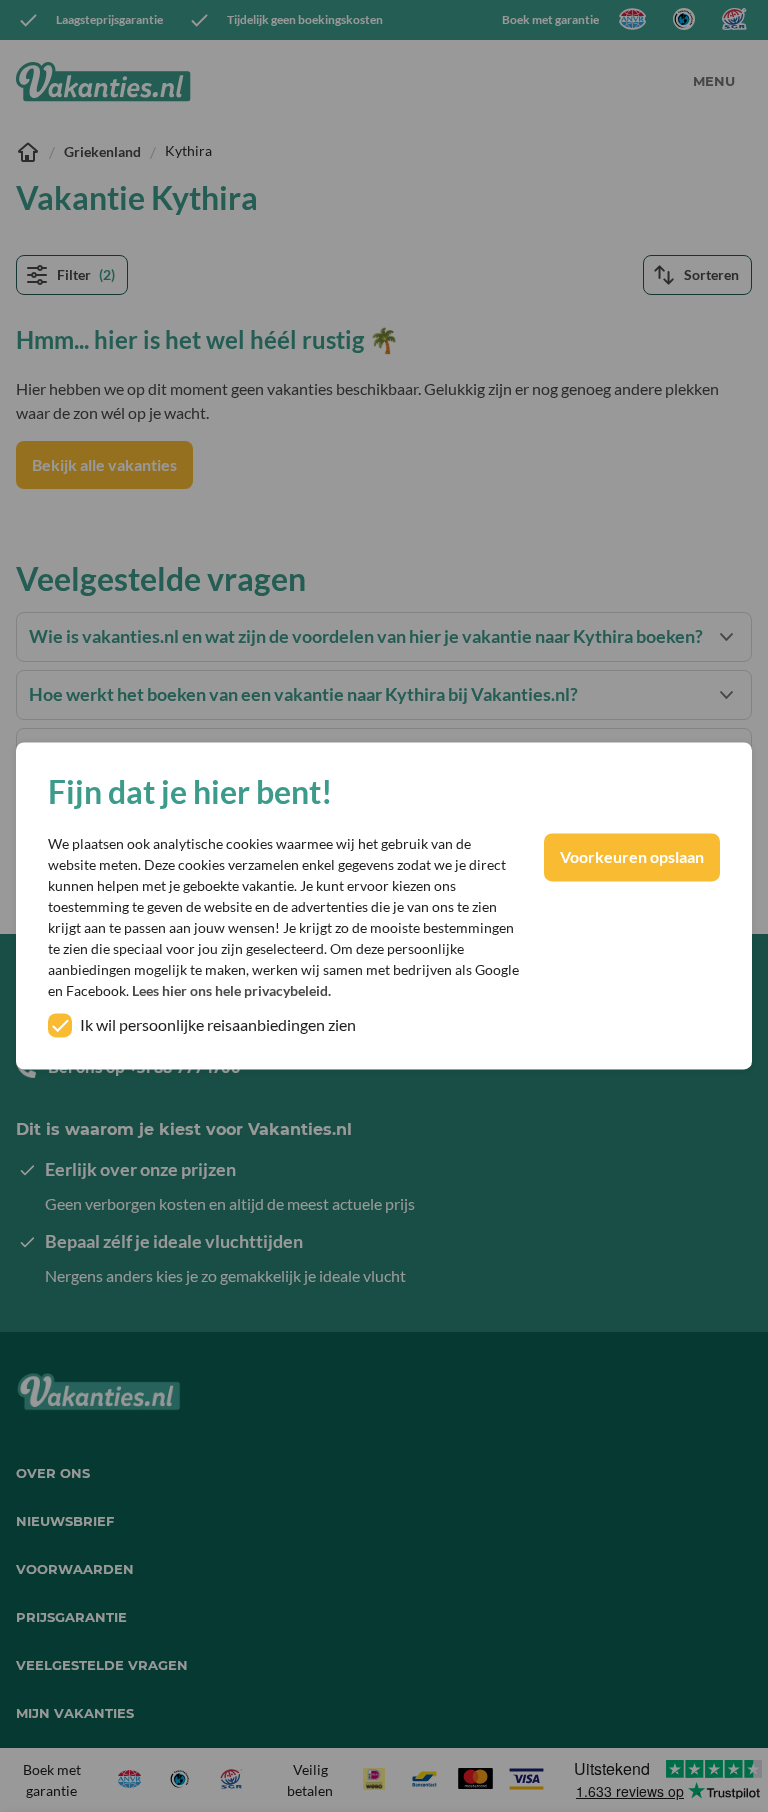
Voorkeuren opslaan (632, 857)
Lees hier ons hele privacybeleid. (231, 991)
